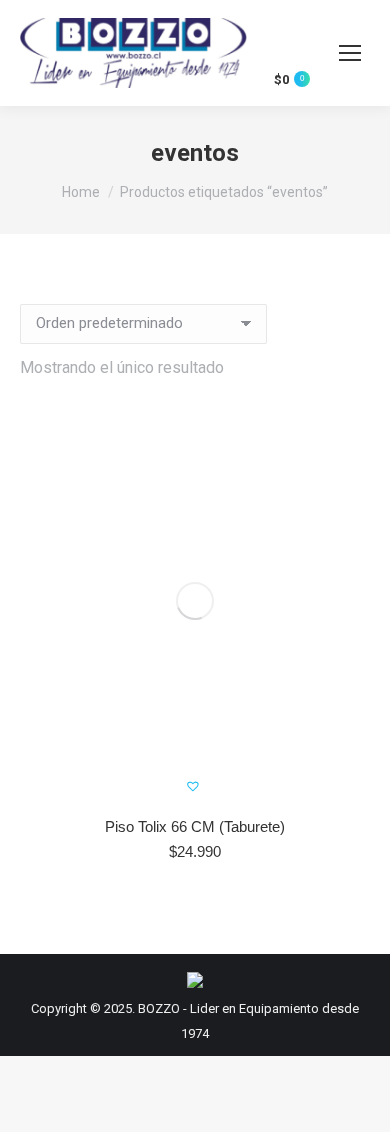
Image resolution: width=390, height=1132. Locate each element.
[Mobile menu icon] (350, 53)
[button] (341, 776)
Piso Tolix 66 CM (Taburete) (195, 826)
